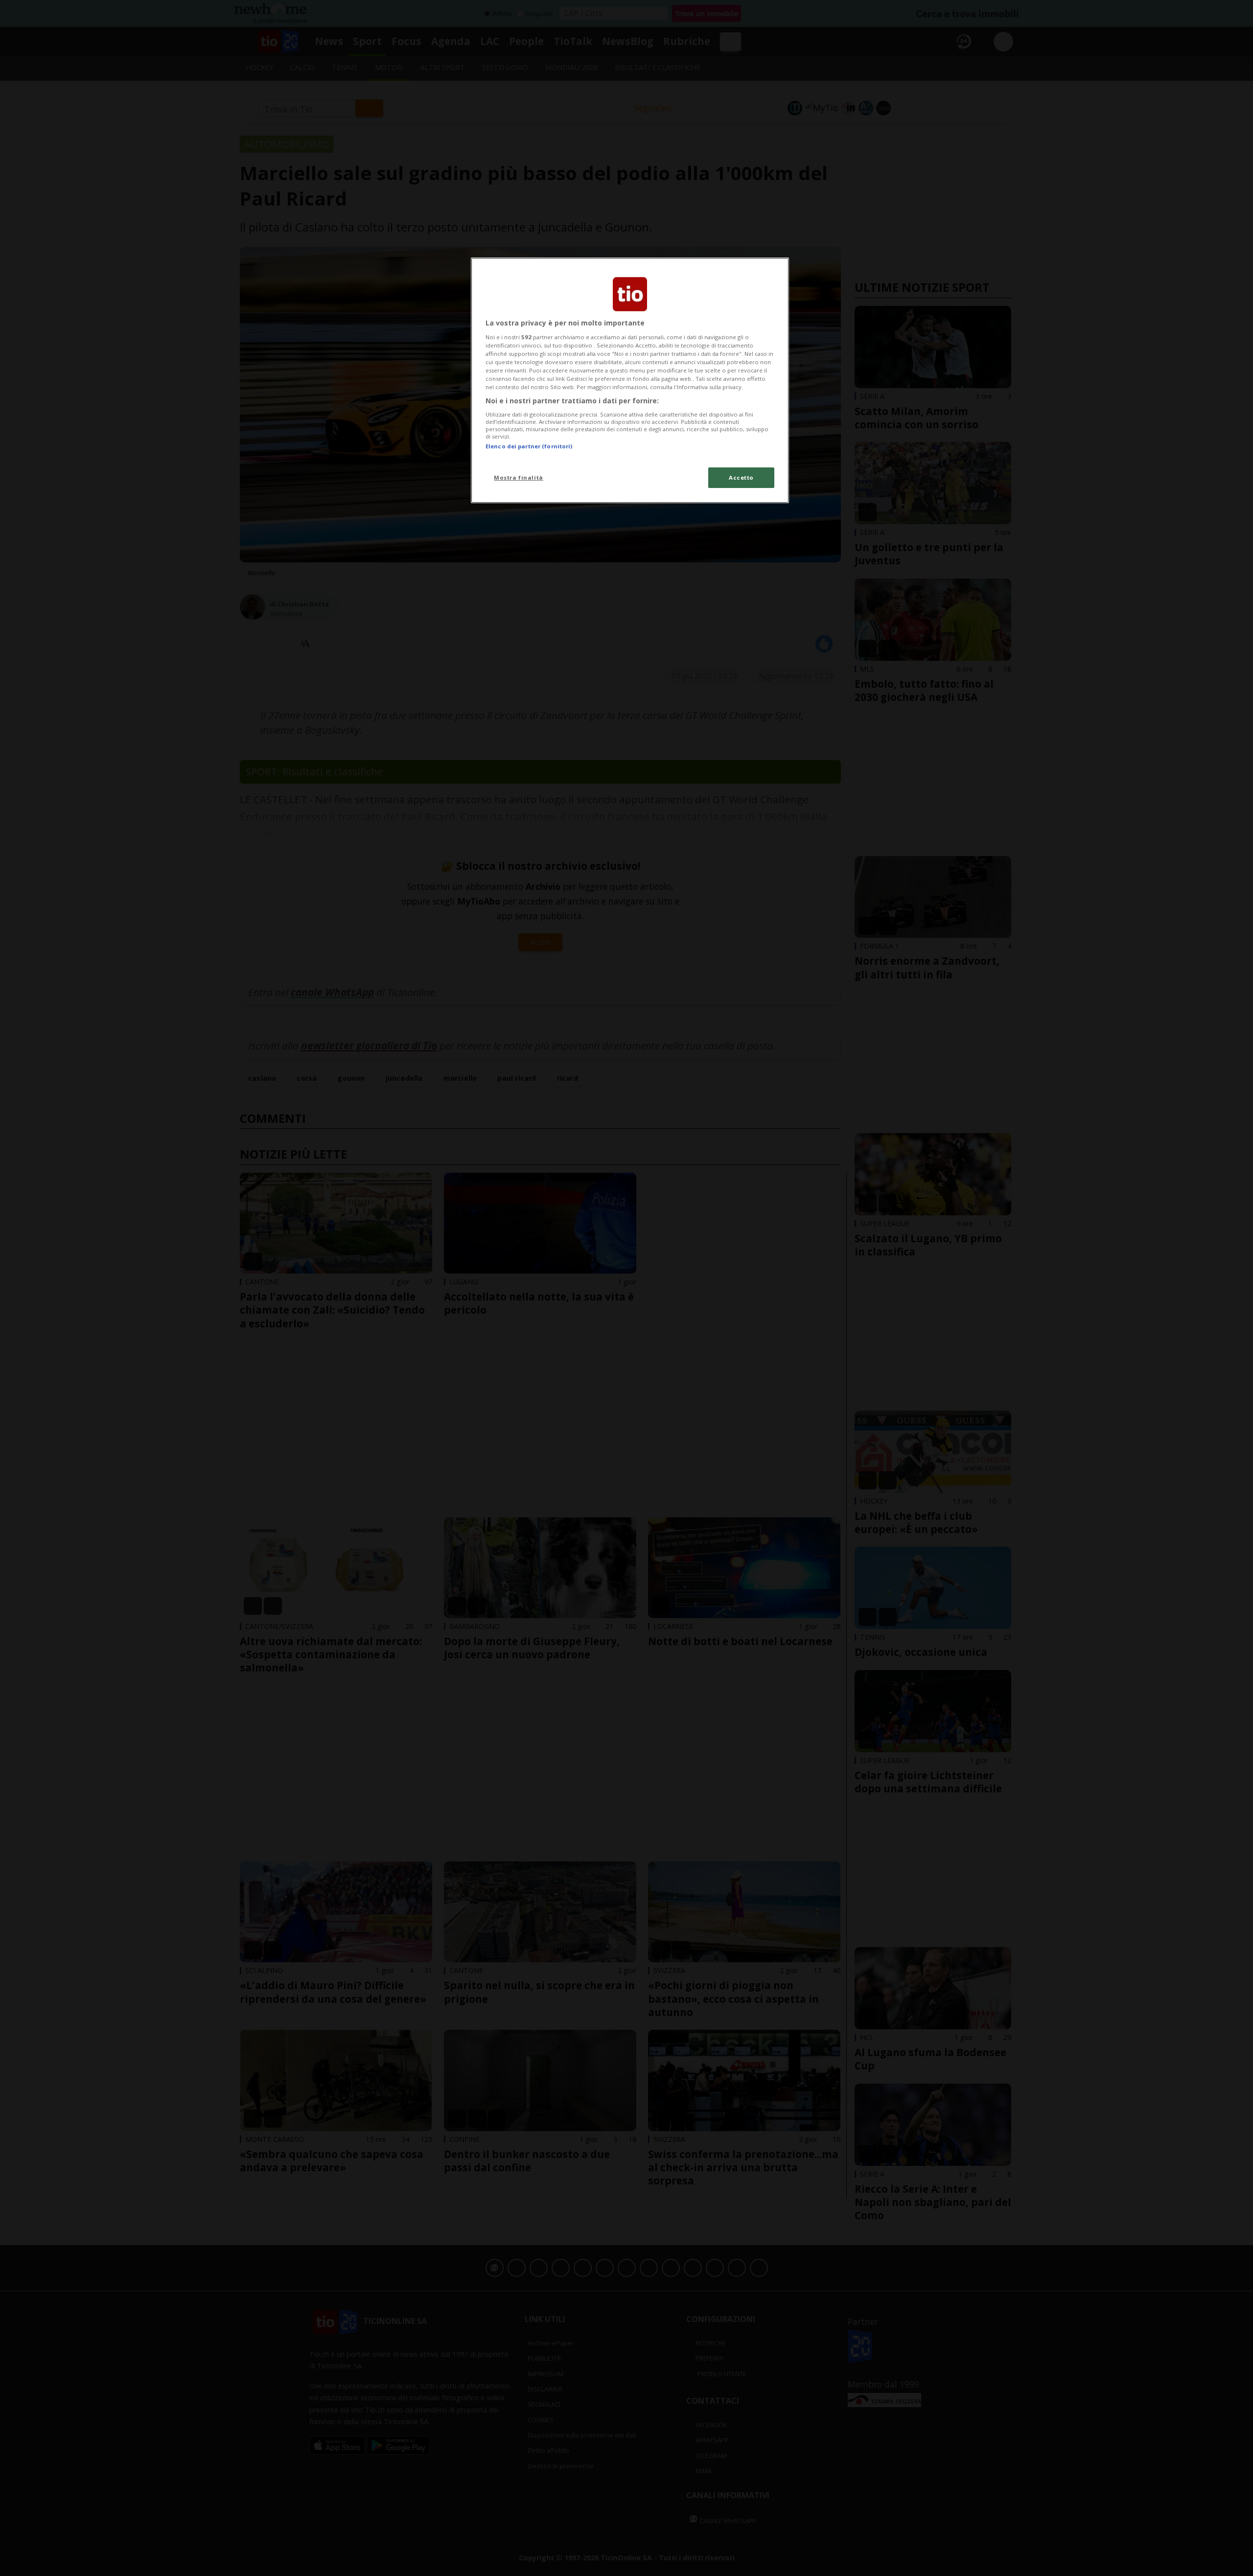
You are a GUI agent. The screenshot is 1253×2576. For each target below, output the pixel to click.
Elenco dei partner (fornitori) (529, 446)
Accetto (741, 477)
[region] (630, 380)
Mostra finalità (519, 477)
